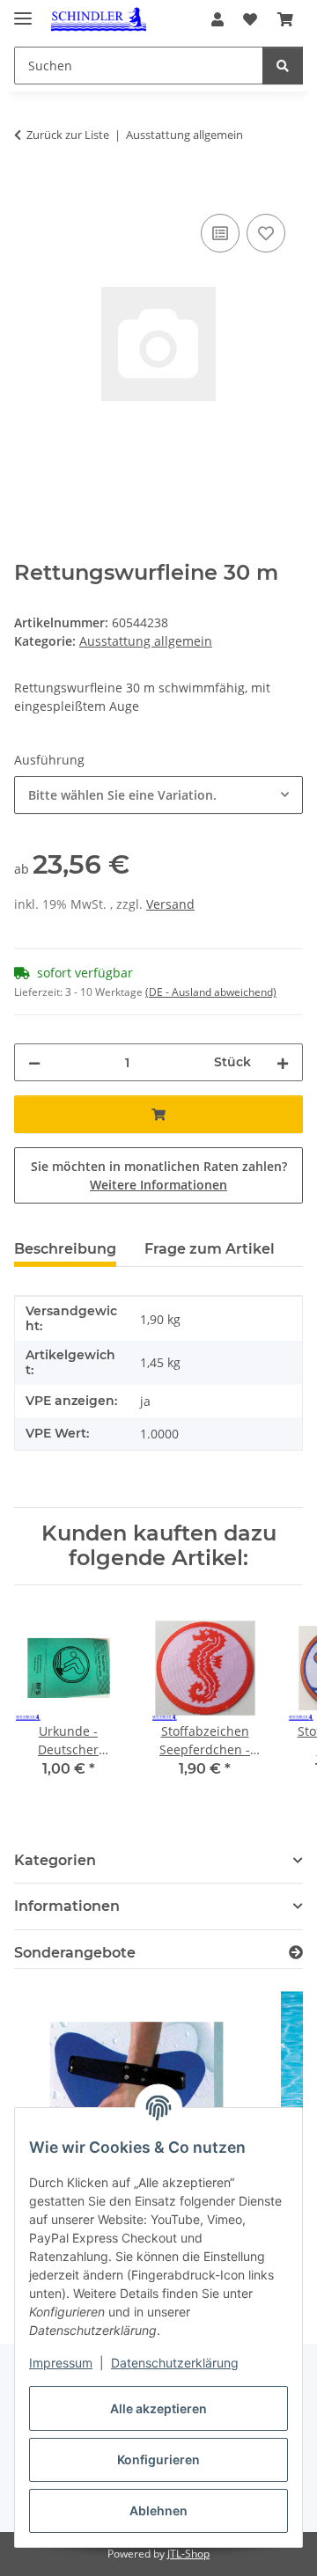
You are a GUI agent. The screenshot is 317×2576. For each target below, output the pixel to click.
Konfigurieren (158, 2459)
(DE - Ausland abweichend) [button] (211, 992)
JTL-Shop (188, 2554)
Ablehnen (158, 2510)
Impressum (61, 2363)
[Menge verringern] (34, 1062)
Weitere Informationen (158, 1185)
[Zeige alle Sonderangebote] (296, 1953)
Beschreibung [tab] (65, 1249)
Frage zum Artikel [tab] (210, 1249)
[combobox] (158, 795)
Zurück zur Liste (68, 135)
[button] (217, 19)
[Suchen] (283, 66)
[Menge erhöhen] (283, 1062)
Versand (170, 904)
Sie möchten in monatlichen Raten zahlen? (159, 1175)
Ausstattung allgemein (146, 641)
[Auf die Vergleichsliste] (220, 233)
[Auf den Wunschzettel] (266, 233)
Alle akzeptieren (158, 2408)
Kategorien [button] (55, 1860)
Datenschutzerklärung (175, 2363)
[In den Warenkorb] (28, 190)
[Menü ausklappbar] (23, 11)
